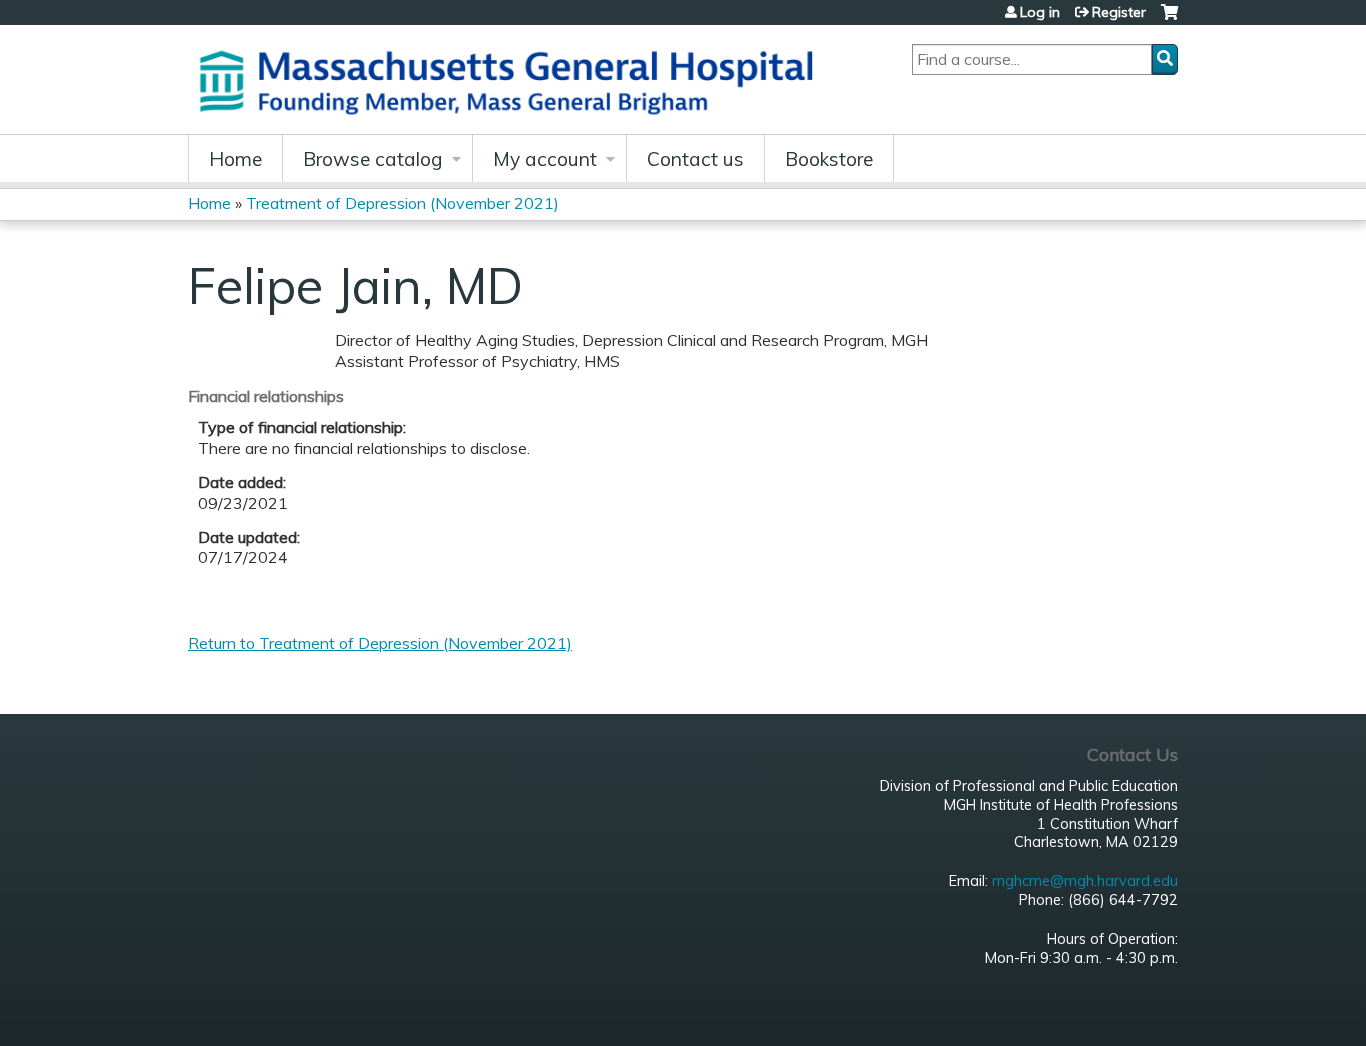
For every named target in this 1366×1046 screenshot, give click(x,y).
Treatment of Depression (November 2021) (402, 203)
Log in (1040, 12)
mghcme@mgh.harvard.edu (1085, 881)
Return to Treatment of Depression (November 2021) (380, 643)
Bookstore (829, 159)
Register (1119, 12)
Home (235, 159)
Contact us (695, 159)
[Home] (513, 79)
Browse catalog (373, 159)
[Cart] (1169, 19)
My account (545, 159)
